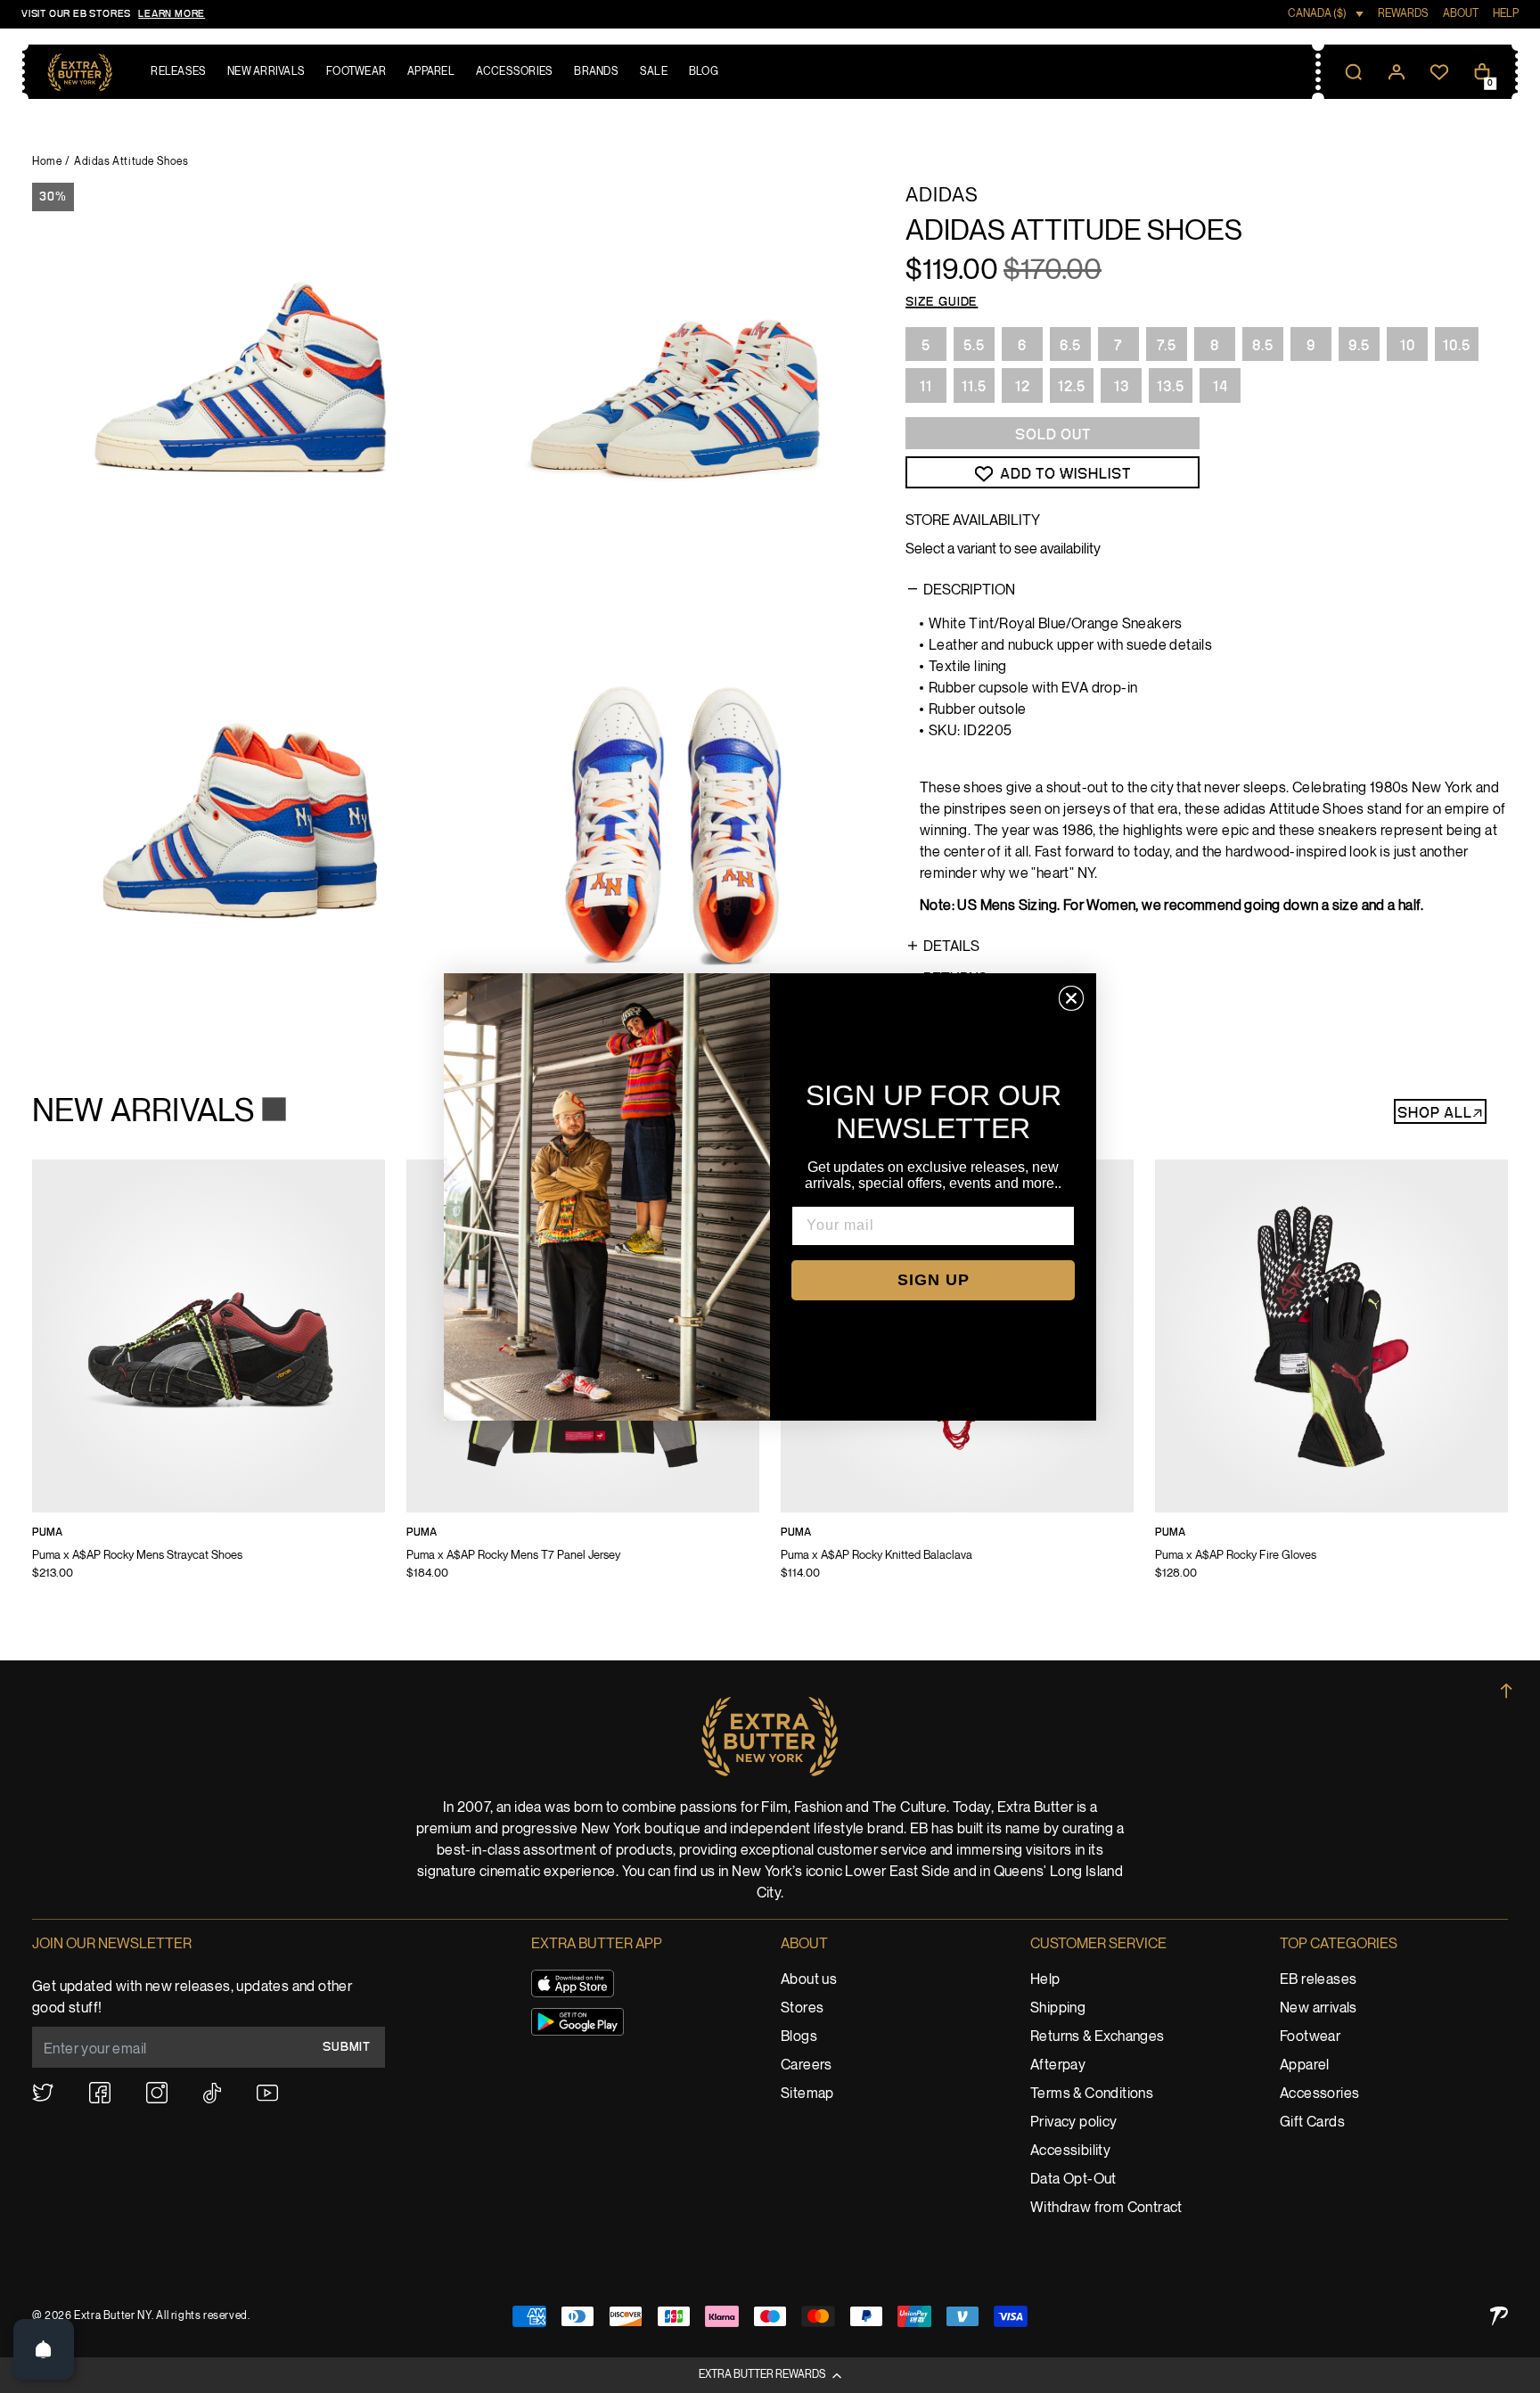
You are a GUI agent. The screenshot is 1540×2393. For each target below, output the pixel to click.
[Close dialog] (1071, 998)
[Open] (44, 2349)
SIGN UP (934, 1280)
